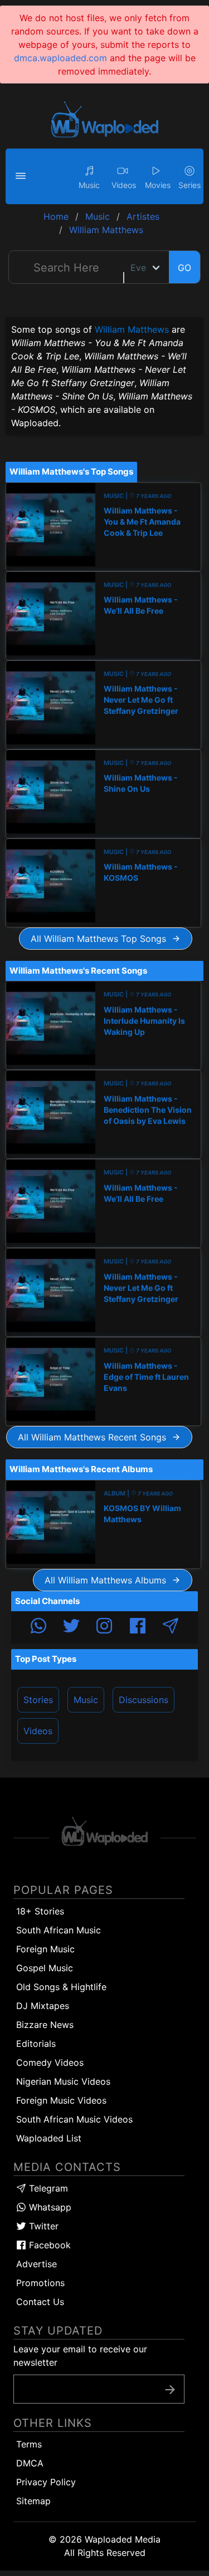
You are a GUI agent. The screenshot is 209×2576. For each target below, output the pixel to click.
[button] (22, 176)
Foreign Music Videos (61, 2100)
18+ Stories (40, 1911)
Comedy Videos (50, 2062)
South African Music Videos (74, 2119)
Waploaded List (49, 2138)
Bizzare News (45, 2025)
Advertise (37, 2264)
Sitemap (33, 2501)
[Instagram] (104, 1627)
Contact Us (40, 2302)
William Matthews (132, 329)
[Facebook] (138, 1627)
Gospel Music (45, 1968)
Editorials (36, 2044)
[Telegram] (171, 1627)
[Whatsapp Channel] (38, 1627)
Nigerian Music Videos (63, 2081)
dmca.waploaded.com (60, 58)
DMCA (30, 2463)
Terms (29, 2444)
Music (86, 1700)
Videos (38, 1731)
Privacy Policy (46, 2482)
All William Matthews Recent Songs (95, 1437)
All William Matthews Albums (108, 1580)
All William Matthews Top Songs (101, 939)
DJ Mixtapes (43, 2006)
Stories (38, 1700)
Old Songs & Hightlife (61, 1987)
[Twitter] (71, 1627)
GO (184, 268)
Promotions (40, 2283)
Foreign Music (45, 1949)
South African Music (59, 1930)
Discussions (144, 1700)
